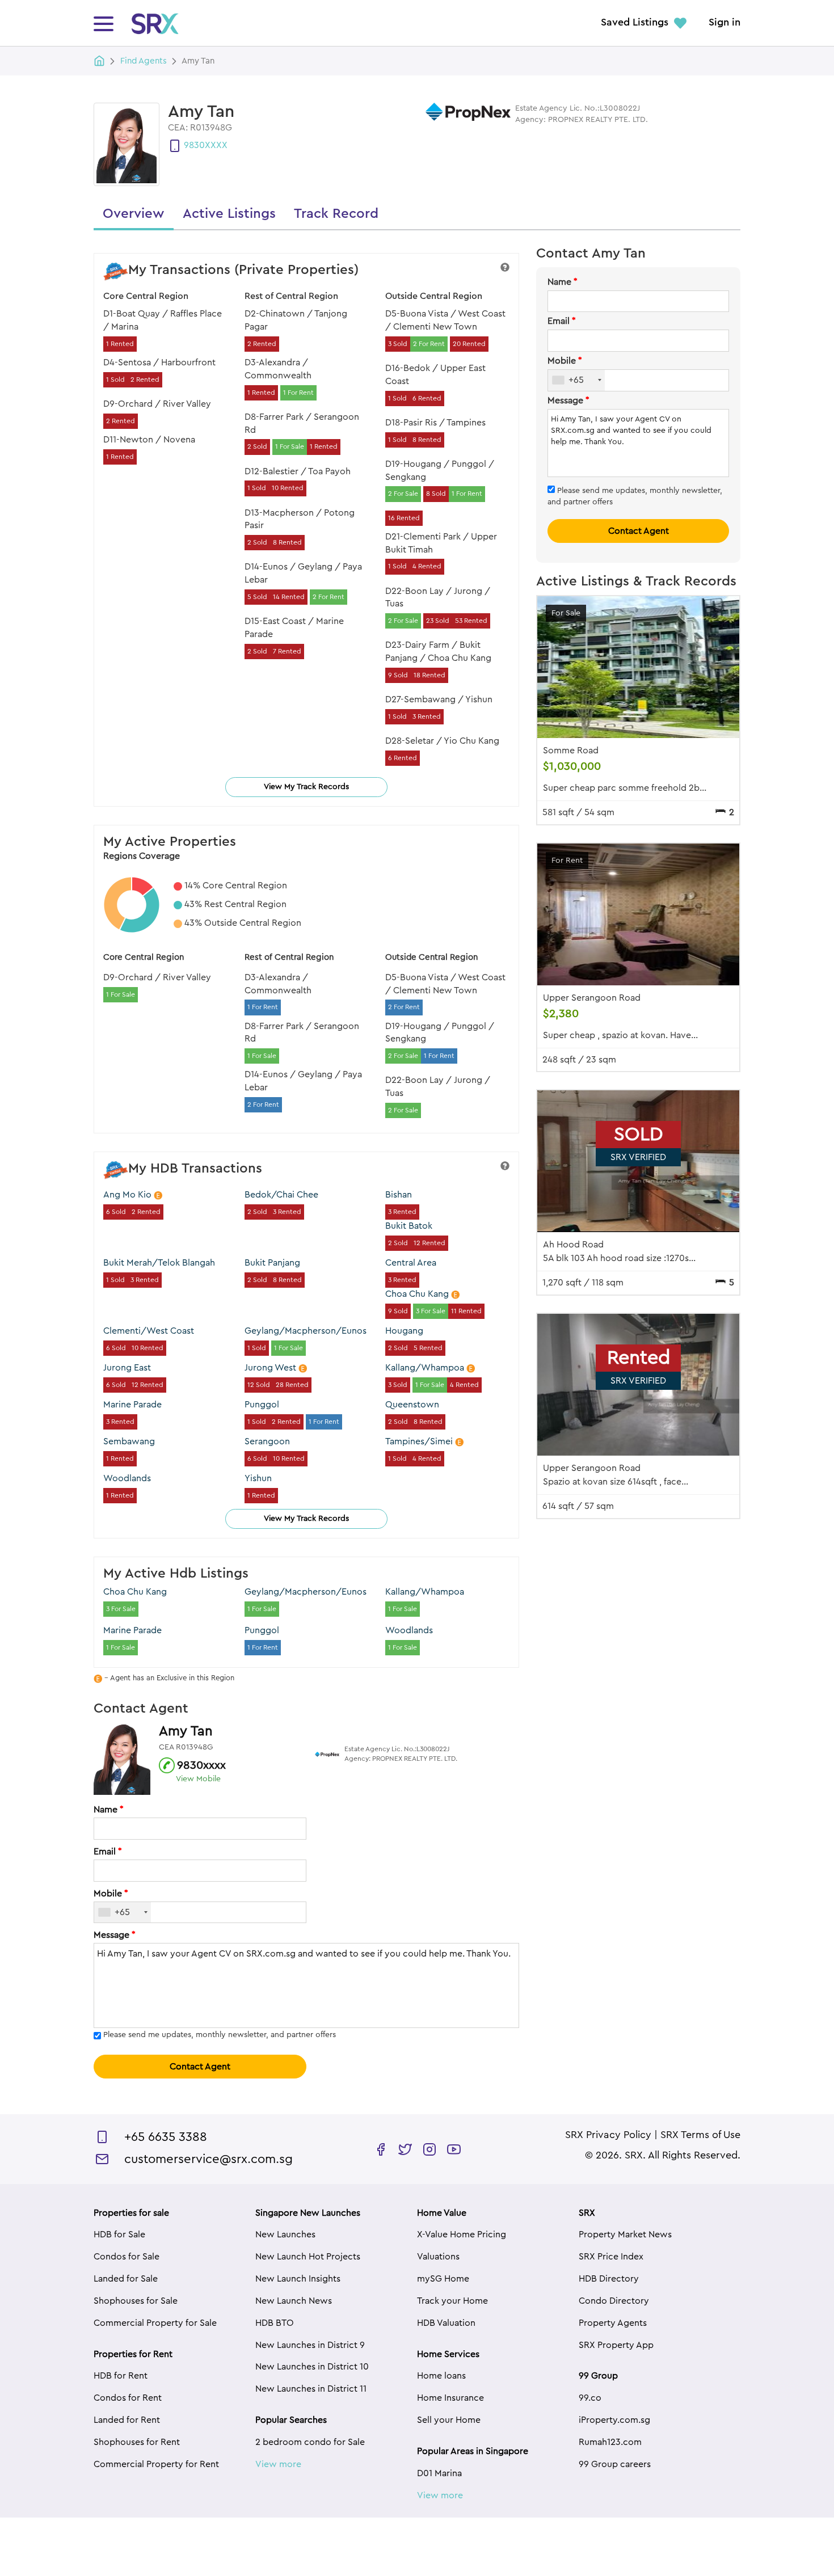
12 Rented (429, 1243)
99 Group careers (615, 2464)
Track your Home (452, 2301)
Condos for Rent (128, 2398)
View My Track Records (306, 787)
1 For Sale (290, 446)
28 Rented (292, 1385)
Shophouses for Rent (137, 2442)
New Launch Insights (298, 2279)
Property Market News (625, 2234)
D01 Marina (439, 2473)
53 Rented (471, 621)
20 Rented (469, 344)
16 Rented (404, 518)
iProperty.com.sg (614, 2420)
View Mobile (198, 1779)
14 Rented (289, 597)
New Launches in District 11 (311, 2389)
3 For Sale (431, 1311)
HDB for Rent (121, 2376)
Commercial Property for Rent (156, 2464)
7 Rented (287, 651)
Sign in (725, 23)
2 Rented (145, 380)
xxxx (216, 145)
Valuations (438, 2257)
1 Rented (120, 344)
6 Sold (116, 1212)
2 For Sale (403, 494)
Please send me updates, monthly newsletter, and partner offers (220, 2035)
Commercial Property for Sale (155, 2323)
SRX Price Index (611, 2257)
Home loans (441, 2376)
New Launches (285, 2234)
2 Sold (257, 446)
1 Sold (115, 380)
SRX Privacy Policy (608, 2135)
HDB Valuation (446, 2323)
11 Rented (466, 1311)
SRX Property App (616, 2345)
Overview (134, 214)
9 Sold (398, 675)
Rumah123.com (610, 2442)
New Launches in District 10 (312, 2367)
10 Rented (288, 488)
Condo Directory (614, 2301)
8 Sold (436, 494)
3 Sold (398, 344)
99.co (590, 2398)
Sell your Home (449, 2420)
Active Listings (229, 214)
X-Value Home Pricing (462, 2234)
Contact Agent (200, 2067)
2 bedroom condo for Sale (310, 2442)
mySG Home (443, 2279)
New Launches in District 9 (310, 2345)
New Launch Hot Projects (308, 2257)
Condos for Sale (127, 2257)
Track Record (336, 214)
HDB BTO (275, 2323)
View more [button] (278, 2464)
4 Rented (427, 566)
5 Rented (428, 1348)
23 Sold (438, 621)
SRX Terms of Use (700, 2135)
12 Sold (259, 1385)
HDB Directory (609, 2279)
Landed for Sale (126, 2279)
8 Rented (287, 542)
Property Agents (613, 2323)
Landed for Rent (127, 2420)
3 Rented (427, 716)
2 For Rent (328, 597)
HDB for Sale (119, 2234)
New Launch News (294, 2301)
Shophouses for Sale (136, 2301)
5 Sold (257, 597)
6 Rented (427, 398)
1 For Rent (298, 393)
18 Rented (429, 675)
